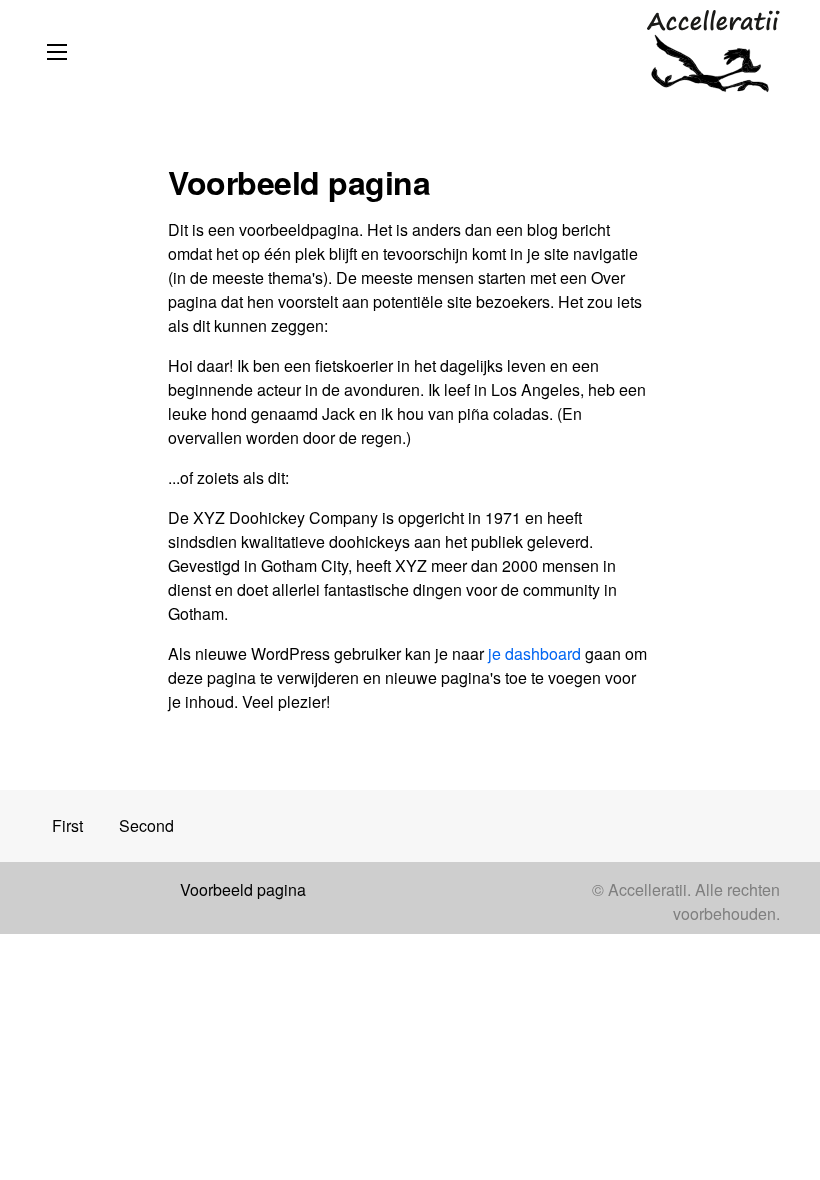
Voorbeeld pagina (243, 889)
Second (146, 825)
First (67, 825)
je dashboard (534, 653)
